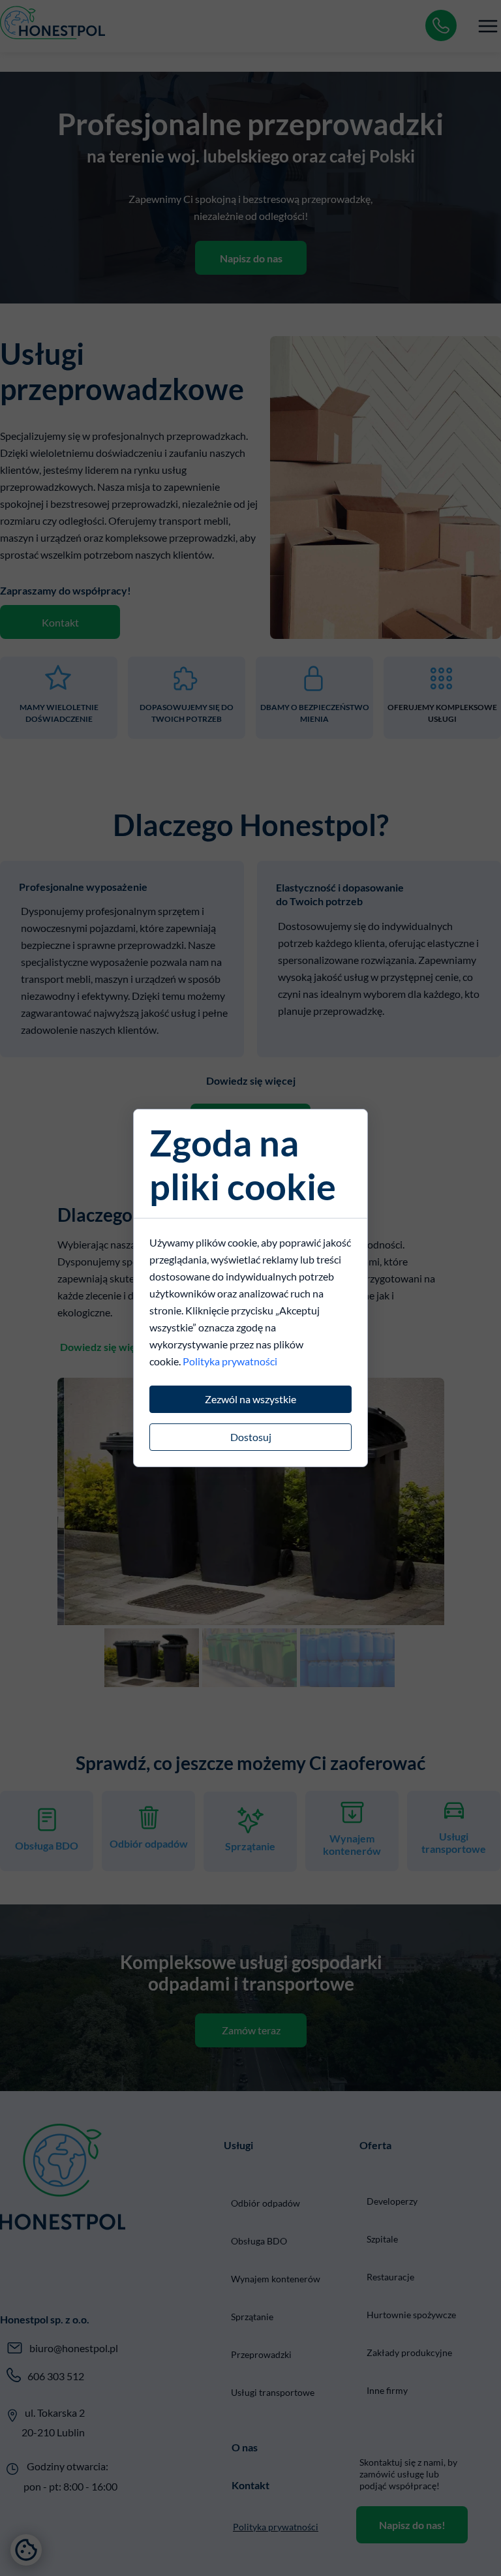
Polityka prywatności (230, 1361)
